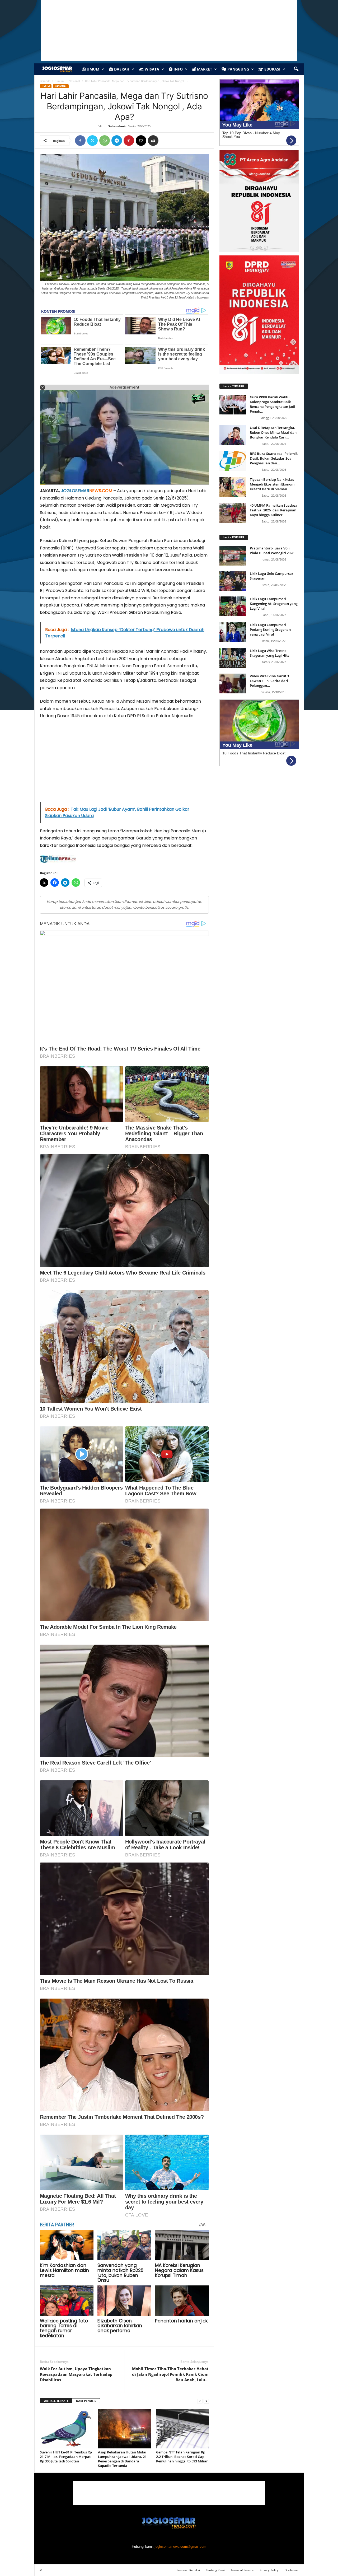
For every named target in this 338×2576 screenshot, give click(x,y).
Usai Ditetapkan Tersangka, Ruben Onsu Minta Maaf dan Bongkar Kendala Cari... (273, 432)
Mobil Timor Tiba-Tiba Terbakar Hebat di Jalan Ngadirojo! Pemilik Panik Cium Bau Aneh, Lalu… (170, 2374)
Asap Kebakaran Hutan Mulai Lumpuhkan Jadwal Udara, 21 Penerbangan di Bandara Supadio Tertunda (122, 2459)
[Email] (141, 141)
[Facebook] (80, 141)
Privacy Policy (269, 2570)
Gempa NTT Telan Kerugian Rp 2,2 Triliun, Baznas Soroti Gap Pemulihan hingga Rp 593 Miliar (182, 2459)
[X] (92, 141)
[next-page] (206, 2401)
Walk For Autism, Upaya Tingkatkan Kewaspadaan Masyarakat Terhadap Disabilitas (76, 2374)
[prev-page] (200, 2401)
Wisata (151, 69)
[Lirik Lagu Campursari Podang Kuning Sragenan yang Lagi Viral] (233, 632)
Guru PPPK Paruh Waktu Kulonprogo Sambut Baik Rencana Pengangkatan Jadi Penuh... (273, 404)
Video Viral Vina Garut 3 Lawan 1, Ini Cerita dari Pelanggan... (269, 681)
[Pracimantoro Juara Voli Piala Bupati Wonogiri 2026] (233, 556)
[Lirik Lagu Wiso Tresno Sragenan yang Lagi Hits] (233, 658)
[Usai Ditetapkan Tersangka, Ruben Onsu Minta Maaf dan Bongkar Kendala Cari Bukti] (233, 435)
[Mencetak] (153, 141)
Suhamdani (116, 126)
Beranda (45, 81)
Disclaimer (292, 2570)
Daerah (121, 69)
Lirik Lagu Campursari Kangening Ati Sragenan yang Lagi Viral (274, 604)
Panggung (238, 69)
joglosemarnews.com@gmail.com (180, 2547)
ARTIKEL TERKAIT (56, 2401)
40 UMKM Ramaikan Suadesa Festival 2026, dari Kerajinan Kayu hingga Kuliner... (274, 510)
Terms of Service (242, 2570)
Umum (92, 69)
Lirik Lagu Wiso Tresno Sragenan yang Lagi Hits (269, 653)
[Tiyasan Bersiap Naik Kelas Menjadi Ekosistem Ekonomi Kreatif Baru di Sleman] (233, 487)
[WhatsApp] (105, 141)
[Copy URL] (165, 141)
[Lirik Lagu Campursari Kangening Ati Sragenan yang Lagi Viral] (233, 606)
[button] (296, 69)
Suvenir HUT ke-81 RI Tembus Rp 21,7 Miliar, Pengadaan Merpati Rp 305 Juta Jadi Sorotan (66, 2457)
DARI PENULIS (86, 2401)
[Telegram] (117, 141)
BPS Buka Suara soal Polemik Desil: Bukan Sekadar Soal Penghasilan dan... (274, 458)
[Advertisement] (124, 763)
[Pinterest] (129, 141)
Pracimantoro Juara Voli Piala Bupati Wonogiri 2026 (272, 550)
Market (204, 69)
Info (178, 69)
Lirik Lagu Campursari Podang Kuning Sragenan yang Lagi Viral (270, 629)
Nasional (74, 81)
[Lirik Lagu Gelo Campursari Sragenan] (233, 581)
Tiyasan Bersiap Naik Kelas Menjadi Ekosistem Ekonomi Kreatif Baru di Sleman (273, 484)
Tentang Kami (215, 2570)
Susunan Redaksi (188, 2570)
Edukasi (272, 69)
